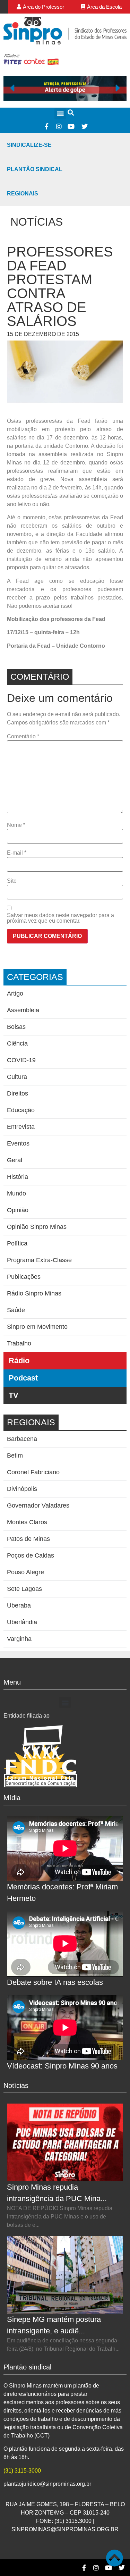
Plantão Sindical (35, 169)
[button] (60, 114)
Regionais (23, 194)
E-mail (17, 853)
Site (12, 881)
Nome (16, 825)
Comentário (23, 737)
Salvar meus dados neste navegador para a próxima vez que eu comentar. (60, 918)
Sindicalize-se (29, 145)
